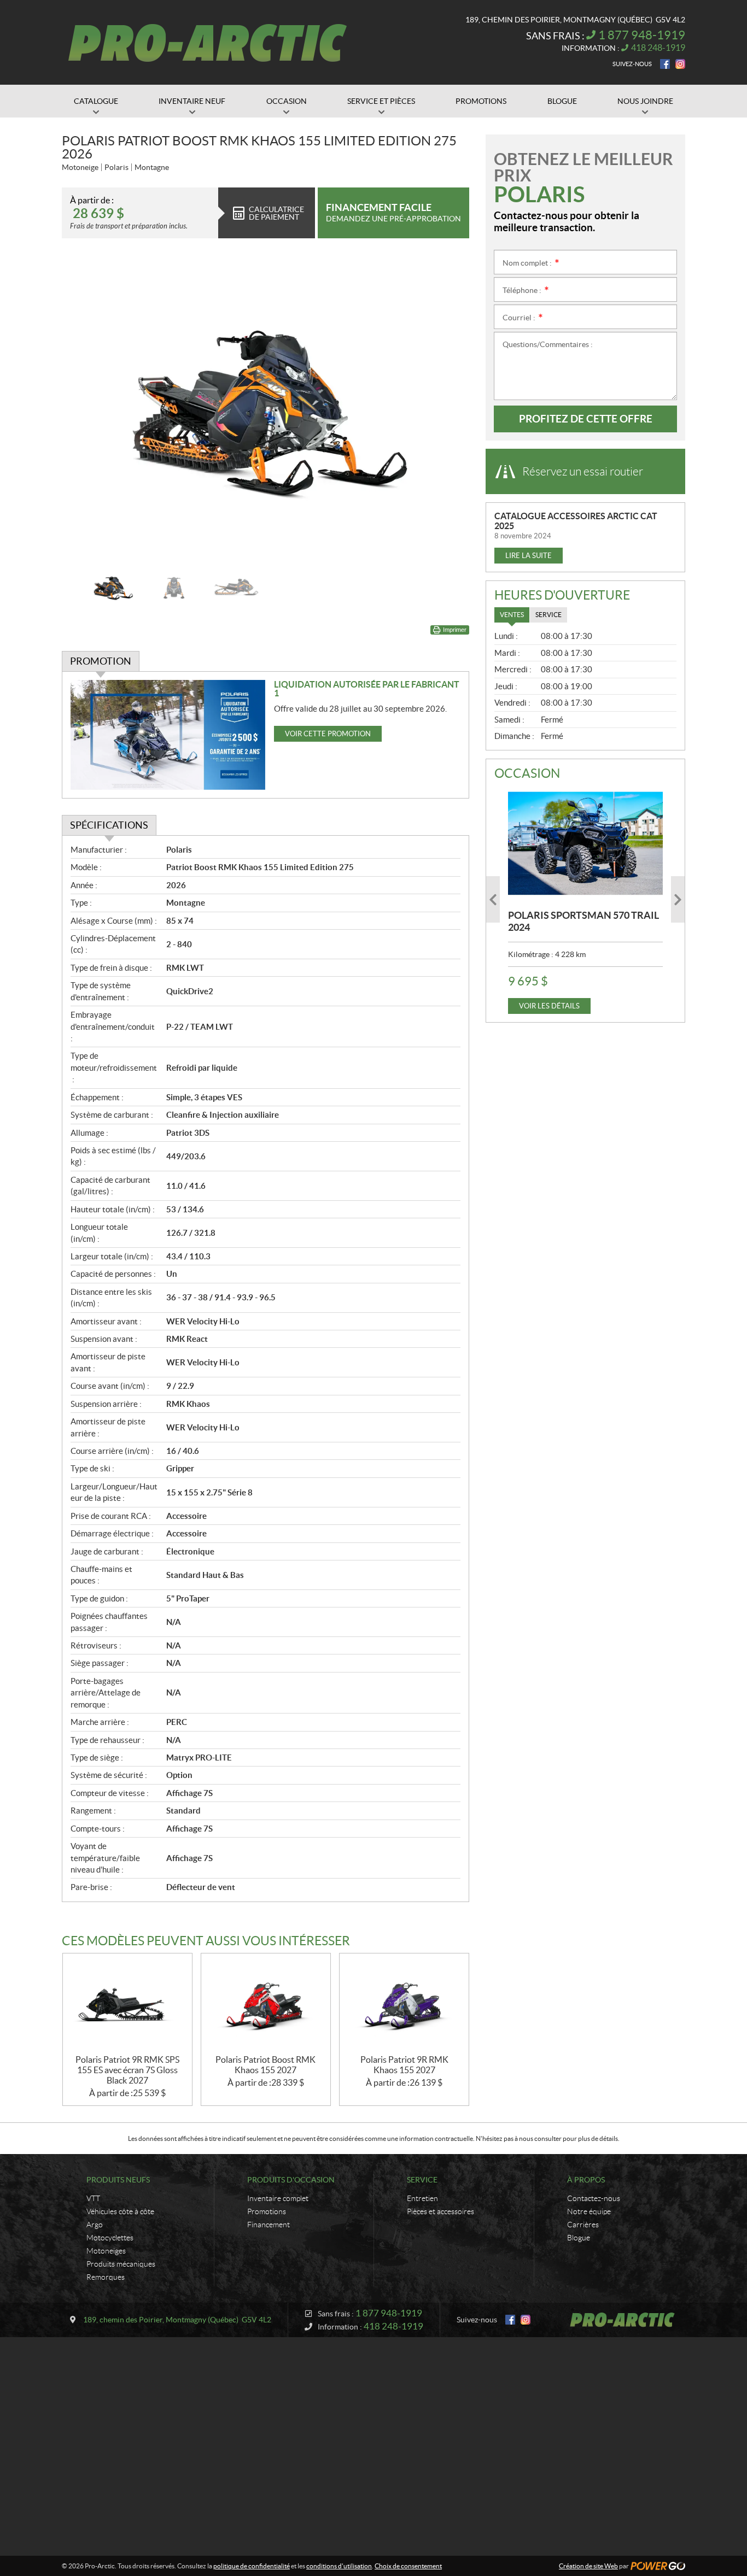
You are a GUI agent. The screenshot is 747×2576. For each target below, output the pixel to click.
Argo (95, 2225)
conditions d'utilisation (339, 2566)
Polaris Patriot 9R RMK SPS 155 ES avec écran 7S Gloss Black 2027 (127, 2070)
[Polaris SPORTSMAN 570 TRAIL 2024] (585, 843)
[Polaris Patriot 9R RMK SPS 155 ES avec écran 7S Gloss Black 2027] (127, 2004)
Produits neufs (118, 2180)
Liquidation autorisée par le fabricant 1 (367, 689)
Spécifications (109, 825)
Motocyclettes (110, 2238)
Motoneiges (106, 2251)
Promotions (267, 2211)
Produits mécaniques (121, 2264)
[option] (265, 407)
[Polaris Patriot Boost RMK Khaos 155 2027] (266, 2004)
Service (422, 2180)
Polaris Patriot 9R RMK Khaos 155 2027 (404, 2065)
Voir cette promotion (328, 734)
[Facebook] (665, 64)
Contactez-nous (594, 2198)
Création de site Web (588, 2566)
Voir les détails (549, 1006)
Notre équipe (589, 2211)
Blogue (579, 2238)
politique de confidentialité (252, 2566)
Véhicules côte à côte (120, 2211)
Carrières (583, 2225)
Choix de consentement (408, 2566)
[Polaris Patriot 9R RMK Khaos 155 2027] (404, 2004)
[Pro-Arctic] (208, 43)
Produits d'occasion (291, 2180)
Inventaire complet (278, 2198)
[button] (84, 407)
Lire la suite (529, 556)
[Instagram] (680, 64)
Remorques (106, 2277)
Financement (269, 2225)
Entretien (422, 2198)
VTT (93, 2198)
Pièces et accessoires (440, 2211)
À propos (586, 2180)
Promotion (101, 661)
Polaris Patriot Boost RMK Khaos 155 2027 (265, 2065)
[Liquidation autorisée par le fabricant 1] (168, 735)
